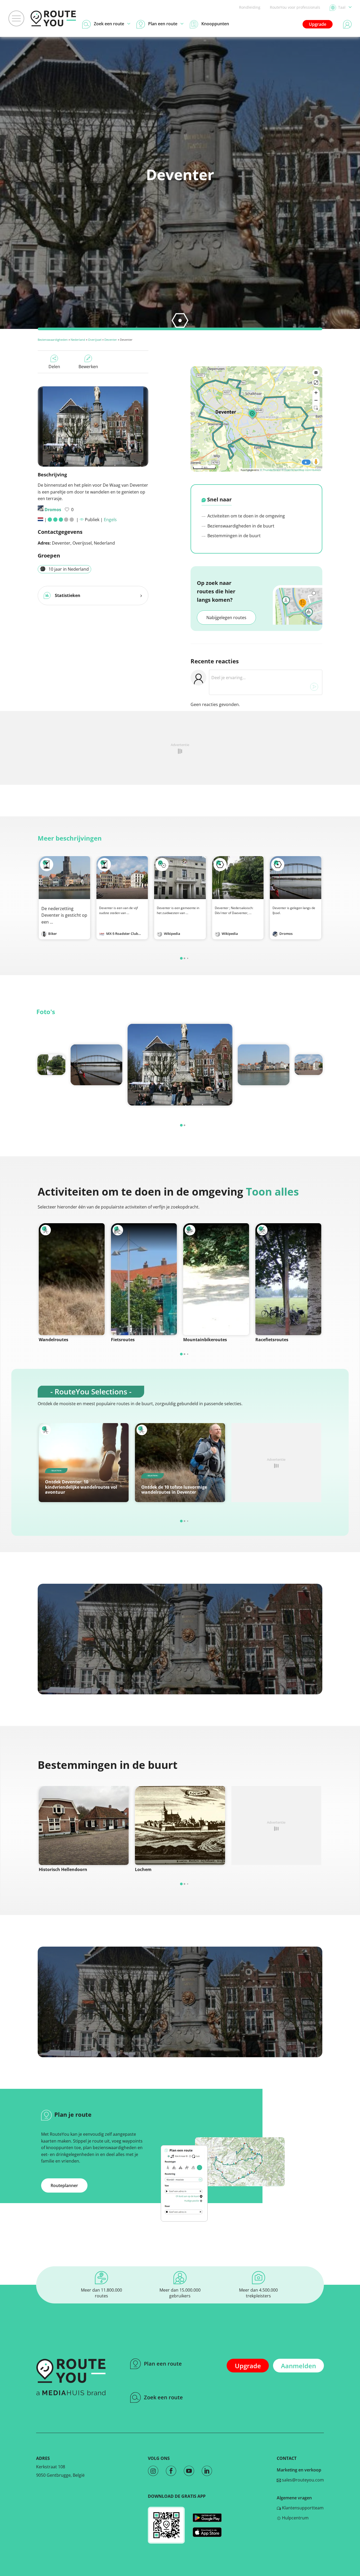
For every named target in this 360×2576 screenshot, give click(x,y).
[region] (256, 419)
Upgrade (318, 24)
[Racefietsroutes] (288, 1279)
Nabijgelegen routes (226, 618)
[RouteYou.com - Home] (53, 18)
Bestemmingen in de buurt (233, 536)
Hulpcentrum (295, 2518)
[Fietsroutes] (144, 1279)
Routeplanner (64, 2185)
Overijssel (95, 340)
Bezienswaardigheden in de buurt (240, 526)
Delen (54, 367)
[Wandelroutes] (72, 1279)
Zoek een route (163, 2397)
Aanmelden (298, 2366)
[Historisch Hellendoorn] (84, 1825)
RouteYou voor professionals (295, 7)
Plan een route (163, 2364)
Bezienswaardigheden (53, 340)
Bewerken (88, 367)
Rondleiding (250, 7)
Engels (110, 520)
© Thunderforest (270, 470)
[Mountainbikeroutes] (216, 1279)
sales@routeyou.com (302, 2480)
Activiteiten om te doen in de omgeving (246, 516)
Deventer (111, 340)
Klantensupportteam (302, 2508)
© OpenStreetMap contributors (301, 470)
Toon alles (272, 1191)
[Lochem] (180, 1825)
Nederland (78, 340)
